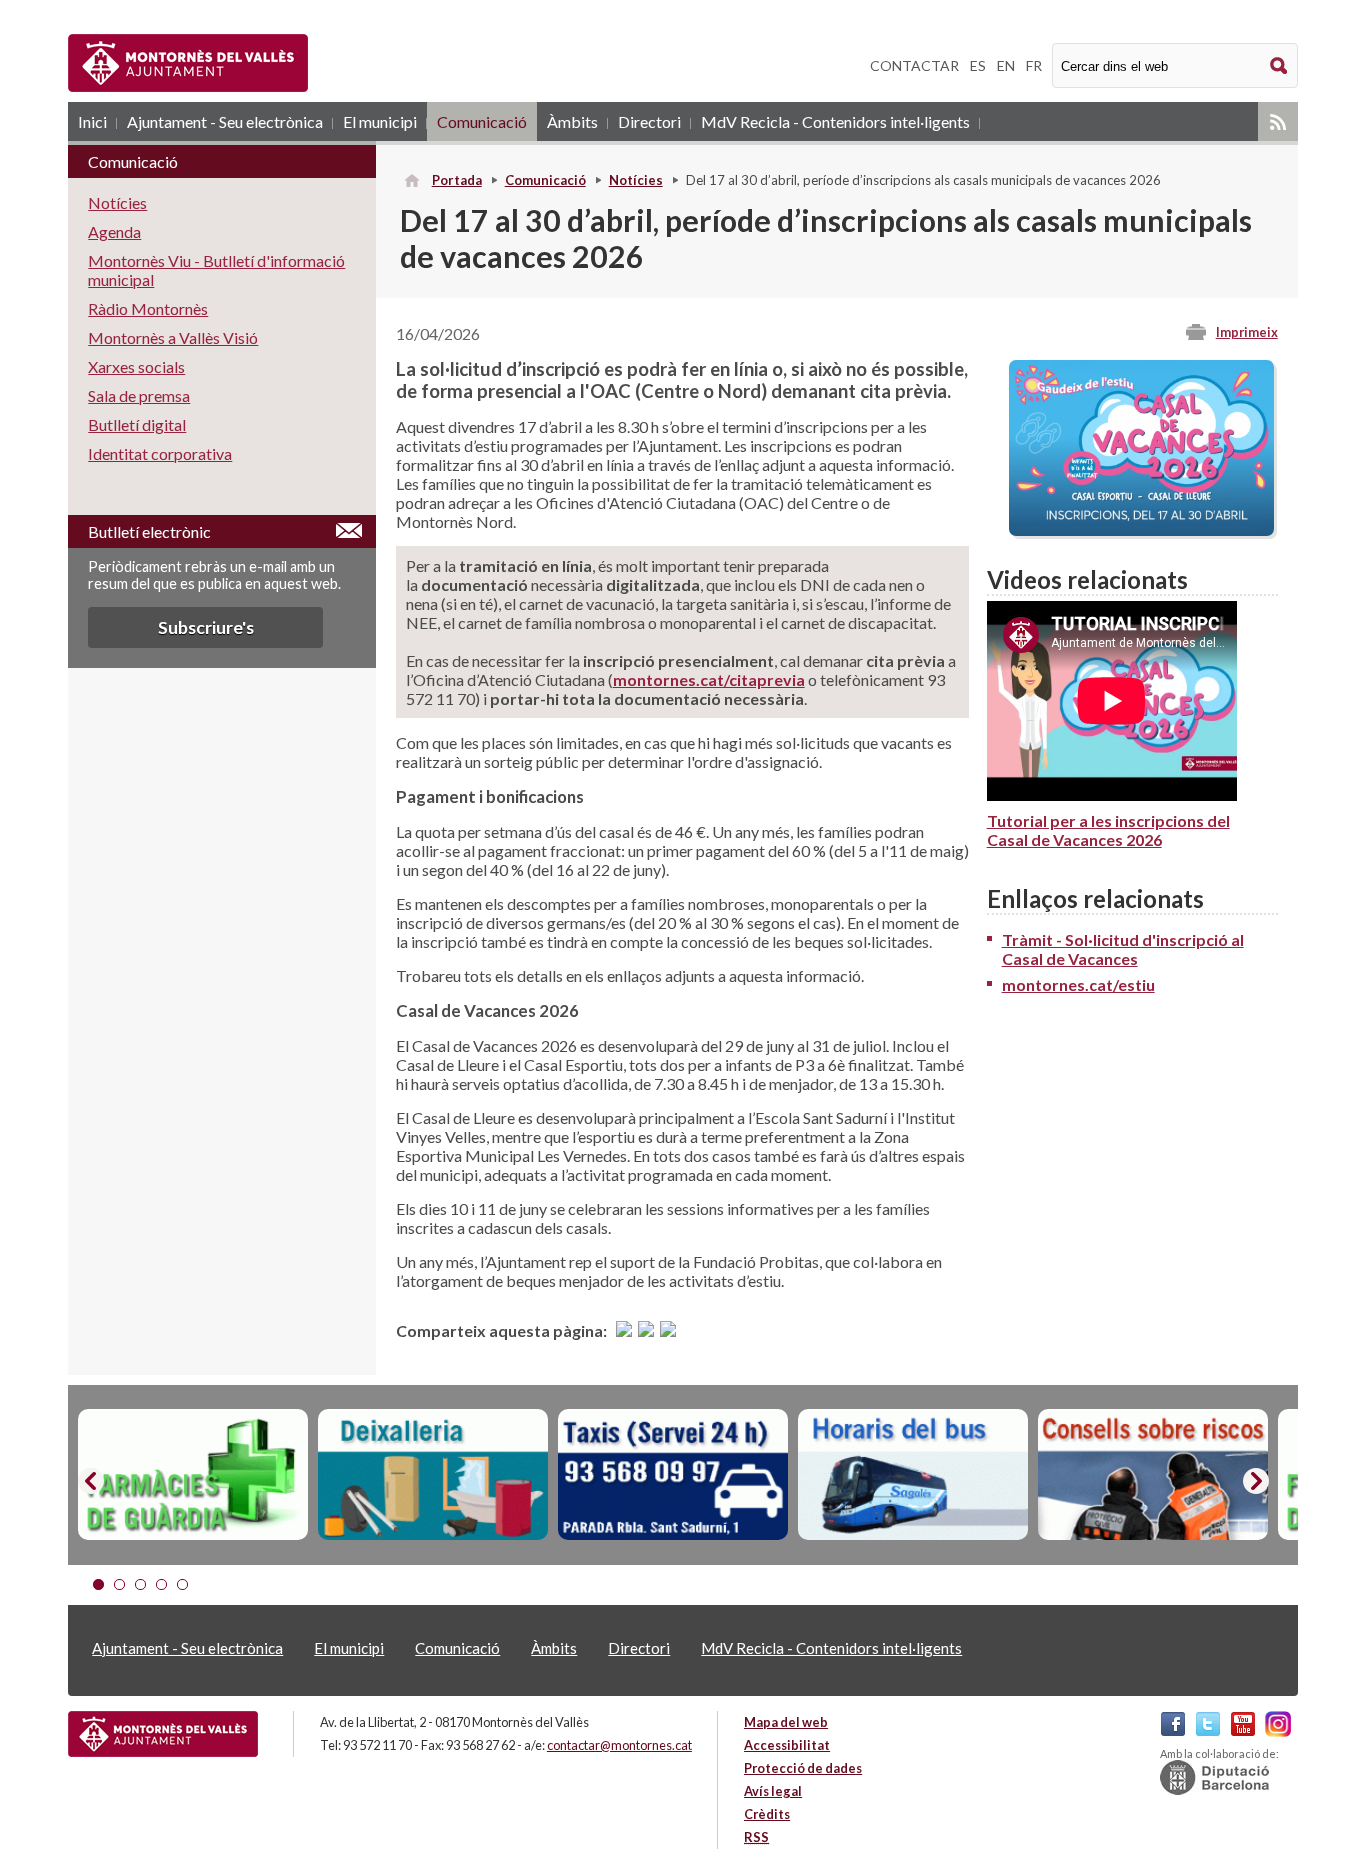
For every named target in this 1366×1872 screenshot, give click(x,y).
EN (1006, 65)
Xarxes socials (136, 366)
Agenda (114, 231)
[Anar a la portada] (163, 1734)
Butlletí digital (137, 424)
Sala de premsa (139, 395)
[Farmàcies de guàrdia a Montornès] (193, 1475)
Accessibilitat (787, 1745)
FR (1034, 65)
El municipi (380, 121)
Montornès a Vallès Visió (173, 337)
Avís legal (773, 1791)
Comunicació (482, 121)
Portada (457, 180)
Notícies (636, 180)
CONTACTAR (914, 65)
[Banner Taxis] (673, 1475)
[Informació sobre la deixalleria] (433, 1475)
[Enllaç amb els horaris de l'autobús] (913, 1475)
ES (978, 65)
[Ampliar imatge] (1141, 529)
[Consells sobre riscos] (1153, 1475)
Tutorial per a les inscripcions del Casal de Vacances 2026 (1108, 830)
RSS (1278, 121)
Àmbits (572, 121)
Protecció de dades (803, 1768)
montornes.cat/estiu (1078, 984)
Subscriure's (206, 627)
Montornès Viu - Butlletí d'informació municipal (216, 270)
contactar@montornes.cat (619, 1745)
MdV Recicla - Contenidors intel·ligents (835, 121)
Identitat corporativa (160, 453)
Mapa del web (786, 1722)
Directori (649, 121)
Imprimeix (1247, 332)
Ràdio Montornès (148, 308)
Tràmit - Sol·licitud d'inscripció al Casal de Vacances (1123, 949)
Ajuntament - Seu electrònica (225, 121)
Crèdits (767, 1814)
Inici (92, 121)
